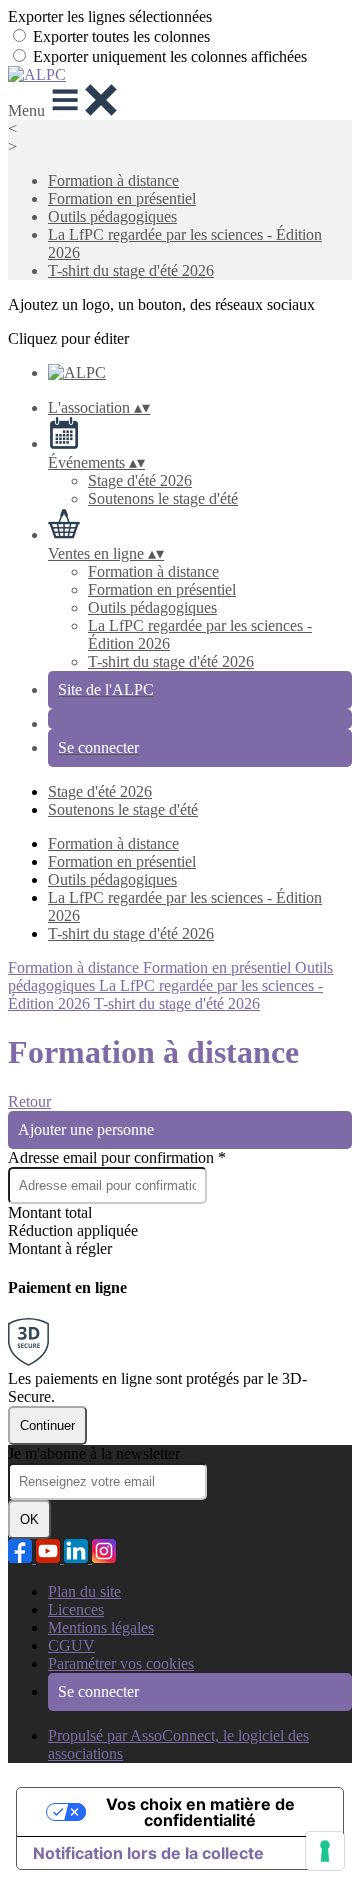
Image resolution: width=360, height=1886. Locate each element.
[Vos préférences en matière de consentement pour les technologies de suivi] (325, 1851)
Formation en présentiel (122, 198)
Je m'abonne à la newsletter (94, 1453)
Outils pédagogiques (112, 216)
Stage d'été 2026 (140, 480)
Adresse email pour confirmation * (117, 1157)
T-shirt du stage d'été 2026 (131, 270)
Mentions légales (101, 1627)
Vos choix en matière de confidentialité (200, 1812)
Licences (76, 1609)
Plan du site (84, 1591)
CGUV (71, 1645)
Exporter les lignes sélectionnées (110, 16)
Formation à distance (113, 180)
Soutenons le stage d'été (163, 498)
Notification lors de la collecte (148, 1853)
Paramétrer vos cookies (121, 1663)
